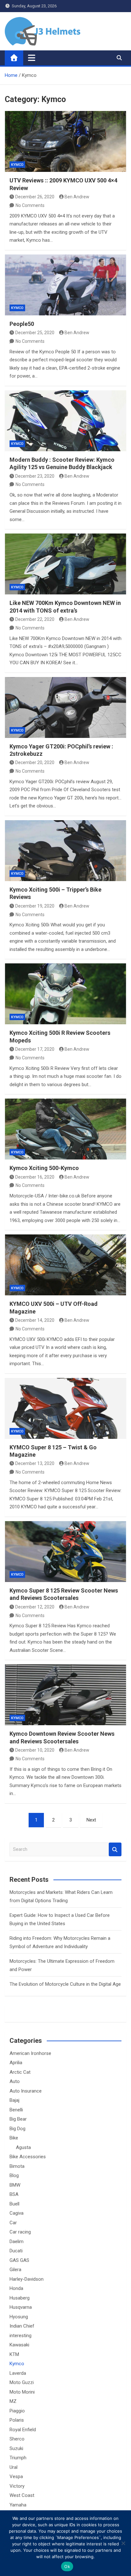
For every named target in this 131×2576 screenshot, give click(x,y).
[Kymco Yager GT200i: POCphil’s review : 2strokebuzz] (65, 707)
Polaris (17, 2420)
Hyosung (19, 2317)
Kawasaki (19, 2345)
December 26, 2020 (35, 197)
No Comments (30, 205)
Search (115, 1849)
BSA (14, 2194)
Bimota (17, 2166)
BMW (15, 2185)
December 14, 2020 (35, 1320)
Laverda (18, 2373)
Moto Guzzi (22, 2382)
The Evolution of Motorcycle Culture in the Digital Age (65, 1984)
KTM (14, 2354)
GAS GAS (19, 2260)
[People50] (65, 285)
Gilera (15, 2270)
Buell (14, 2204)
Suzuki (16, 2448)
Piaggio (17, 2411)
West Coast (22, 2495)
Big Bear (18, 2119)
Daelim (17, 2241)
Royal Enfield (23, 2430)
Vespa (16, 2477)
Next (91, 1820)
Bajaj (14, 2100)
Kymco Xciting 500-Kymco (44, 1168)
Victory (17, 2486)
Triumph (18, 2458)
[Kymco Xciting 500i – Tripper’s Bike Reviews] (65, 851)
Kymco (17, 165)
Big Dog (17, 2129)
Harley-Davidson (27, 2279)
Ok (67, 2566)
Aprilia (16, 2063)
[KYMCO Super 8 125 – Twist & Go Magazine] (65, 1408)
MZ (13, 2401)
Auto (15, 2081)
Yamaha (18, 2505)
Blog (14, 2175)
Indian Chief (22, 2326)
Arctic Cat (20, 2072)
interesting (21, 2336)
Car (13, 2223)
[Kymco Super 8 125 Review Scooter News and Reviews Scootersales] (65, 1552)
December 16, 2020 (35, 1177)
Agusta (23, 2147)
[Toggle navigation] (32, 58)
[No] (123, 2543)
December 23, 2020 (35, 476)
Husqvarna (21, 2307)
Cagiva (17, 2213)
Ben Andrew (77, 197)
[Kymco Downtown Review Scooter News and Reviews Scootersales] (65, 1695)
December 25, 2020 (35, 333)
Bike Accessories (28, 2157)
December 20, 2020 (35, 762)
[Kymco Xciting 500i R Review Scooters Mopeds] (65, 994)
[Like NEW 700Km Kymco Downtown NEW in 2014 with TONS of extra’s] (65, 564)
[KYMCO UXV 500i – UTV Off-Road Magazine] (65, 1265)
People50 (22, 324)
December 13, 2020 (35, 1463)
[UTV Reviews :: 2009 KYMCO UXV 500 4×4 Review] (65, 141)
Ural (14, 2467)
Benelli (16, 2110)
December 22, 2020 (35, 619)
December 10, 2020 (35, 1750)
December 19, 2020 (35, 906)
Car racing (20, 2232)
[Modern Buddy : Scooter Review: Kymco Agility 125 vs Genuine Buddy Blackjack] (65, 421)
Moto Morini (22, 2392)
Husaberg (20, 2298)
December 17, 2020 (35, 1049)
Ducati (16, 2251)
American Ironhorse (30, 2053)
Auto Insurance (26, 2091)
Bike (14, 2138)
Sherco (17, 2439)
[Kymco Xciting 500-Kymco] (65, 1129)
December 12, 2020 (35, 1607)
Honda (16, 2288)
